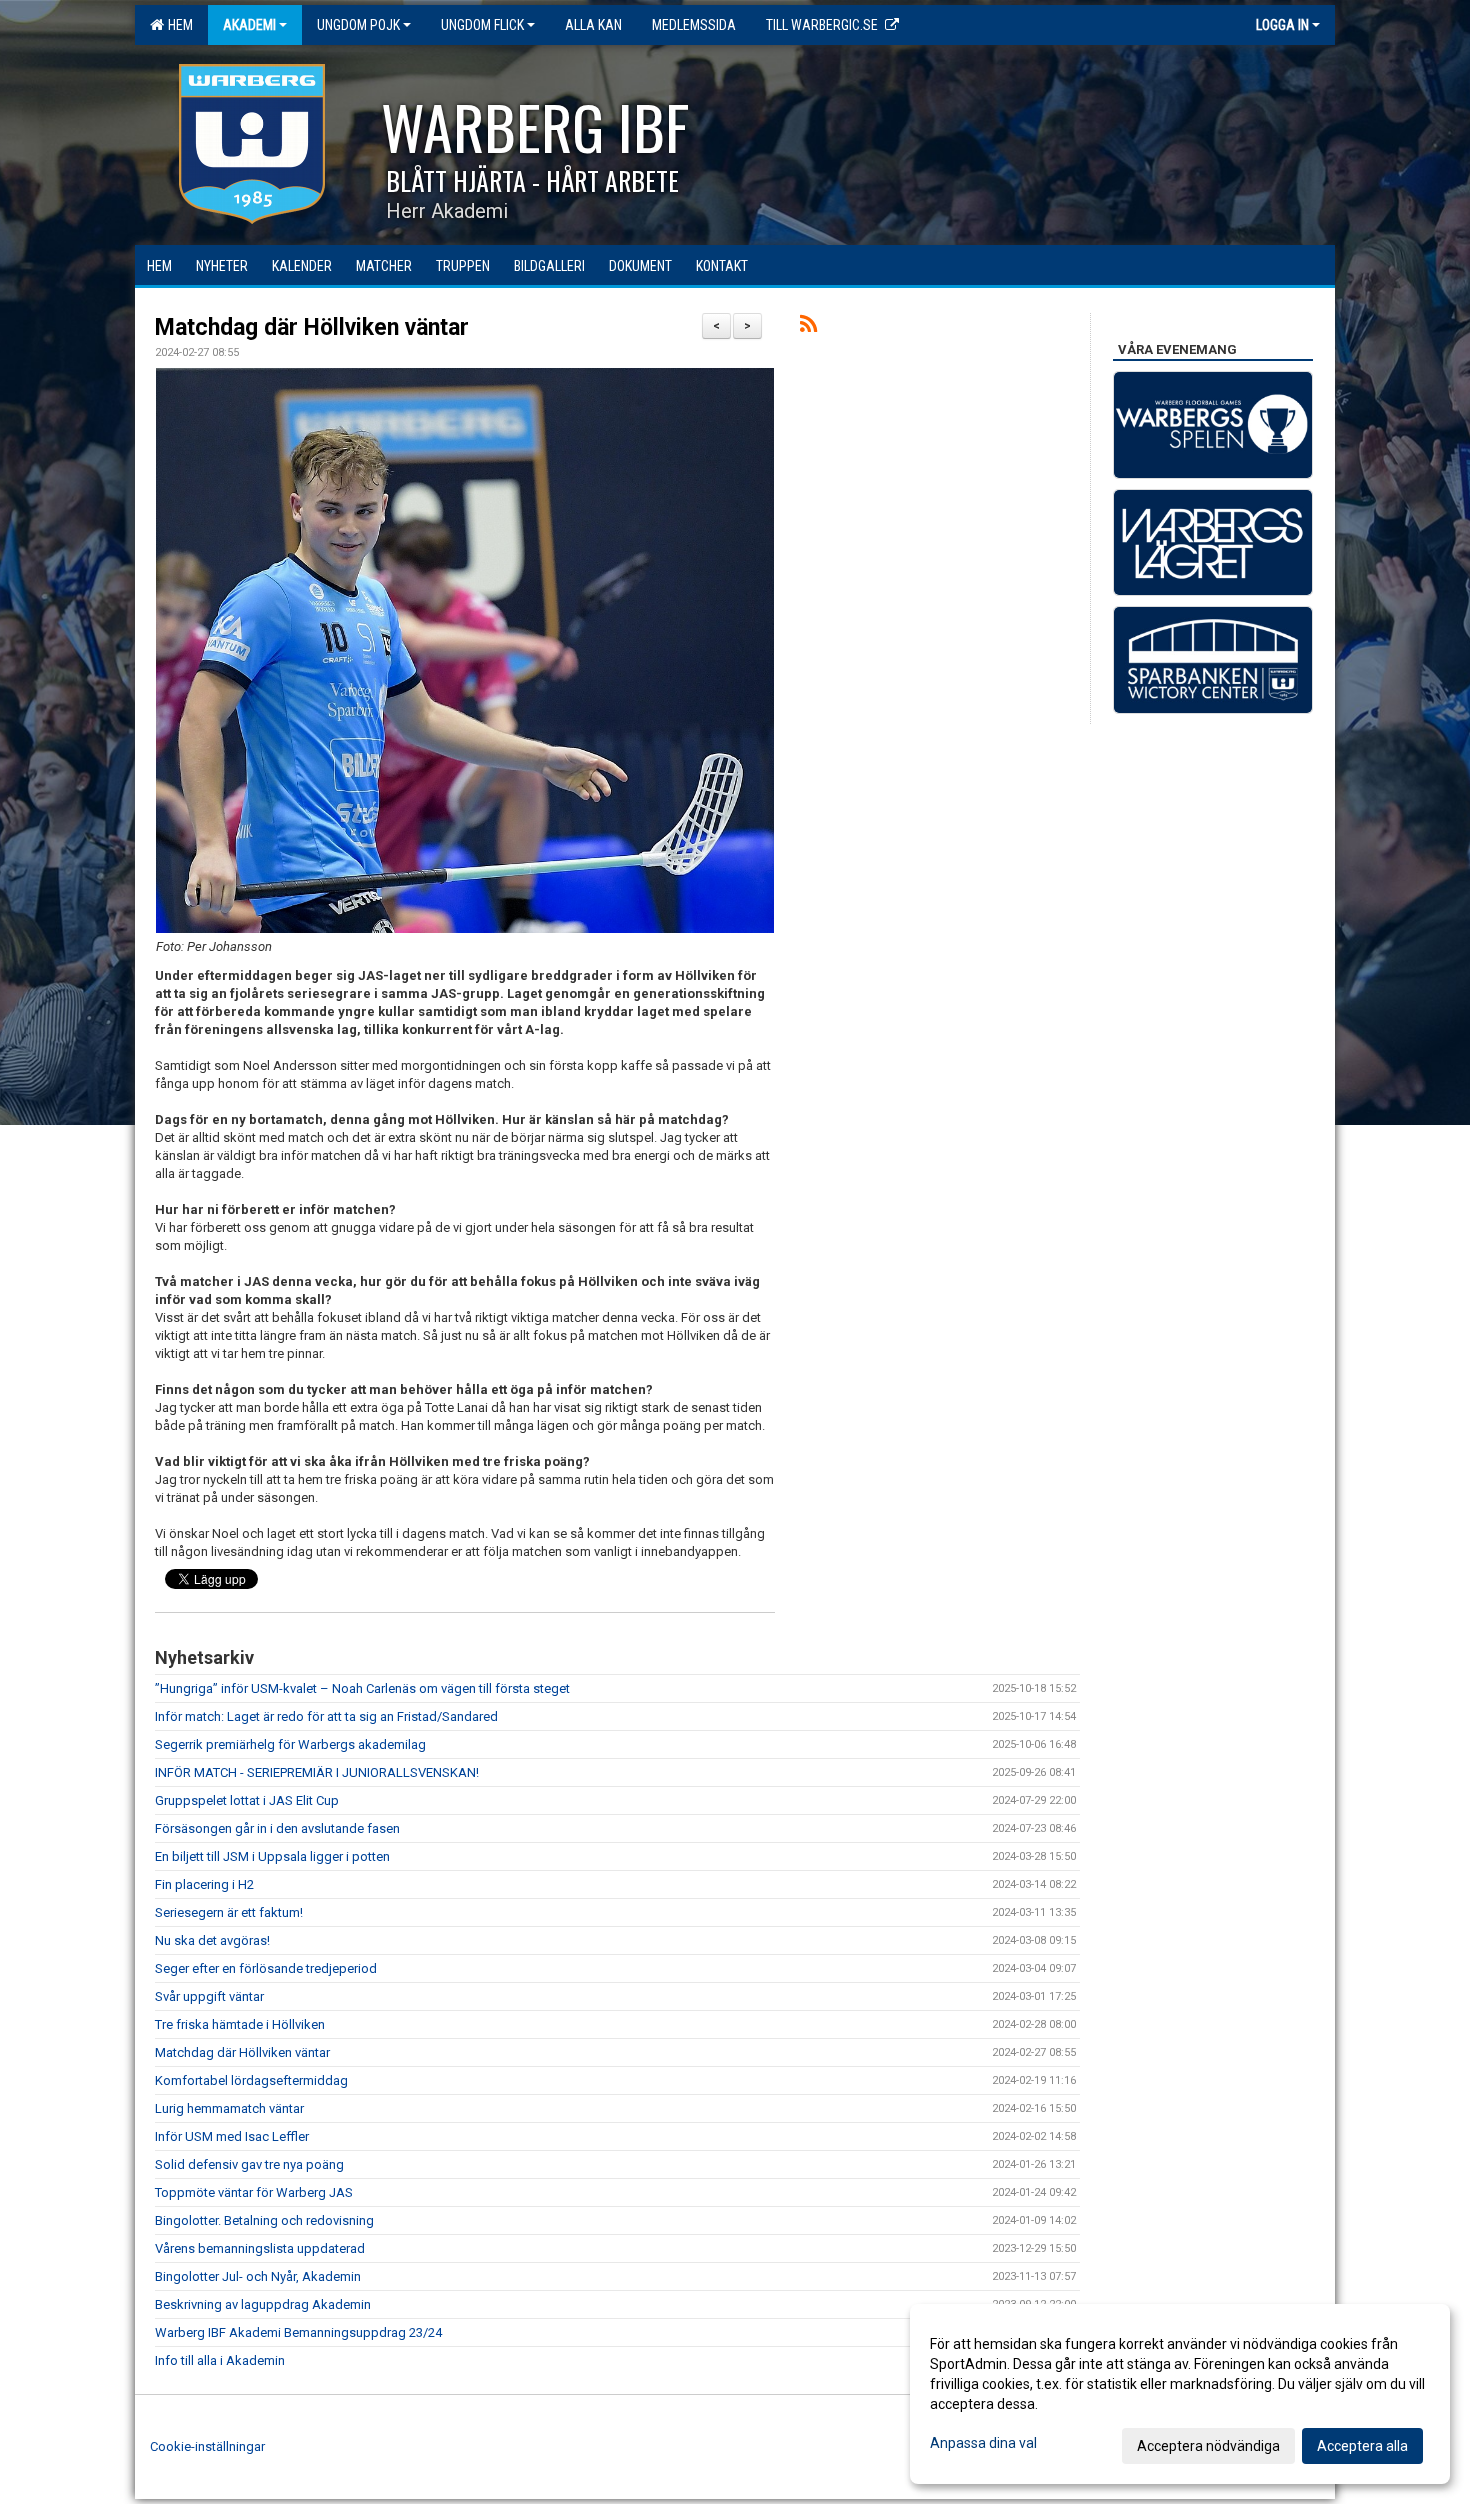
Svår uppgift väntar (209, 1996)
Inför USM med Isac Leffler (232, 2136)
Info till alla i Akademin (220, 2360)
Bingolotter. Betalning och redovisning (264, 2220)
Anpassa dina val (983, 2443)
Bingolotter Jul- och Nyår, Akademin (258, 2276)
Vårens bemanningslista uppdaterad (260, 2248)
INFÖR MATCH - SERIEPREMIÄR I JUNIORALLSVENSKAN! (317, 1772)
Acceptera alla (1362, 2446)
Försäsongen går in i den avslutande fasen (277, 1828)
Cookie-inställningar (207, 2446)
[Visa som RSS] (808, 327)
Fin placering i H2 (204, 1884)
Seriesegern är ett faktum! (229, 1912)
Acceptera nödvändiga (1208, 2446)
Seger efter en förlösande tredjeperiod (266, 1968)
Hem (177, 25)
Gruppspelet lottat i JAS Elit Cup (247, 1800)
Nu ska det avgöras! (212, 1940)
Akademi (249, 25)
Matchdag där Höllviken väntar (312, 327)
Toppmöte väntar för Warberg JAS (254, 2192)
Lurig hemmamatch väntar (229, 2108)
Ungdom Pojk (358, 25)
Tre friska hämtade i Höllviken (240, 2024)
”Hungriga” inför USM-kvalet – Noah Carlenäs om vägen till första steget (362, 1688)
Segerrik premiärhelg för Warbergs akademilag (290, 1744)
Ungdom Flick (482, 25)
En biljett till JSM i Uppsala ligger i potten (272, 1856)
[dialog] (1180, 2394)
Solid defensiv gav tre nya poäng (249, 2164)
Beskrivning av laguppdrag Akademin (263, 2304)
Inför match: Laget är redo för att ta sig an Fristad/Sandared (326, 1716)
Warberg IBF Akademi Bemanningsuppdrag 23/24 (298, 2332)
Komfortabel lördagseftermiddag (251, 2080)
